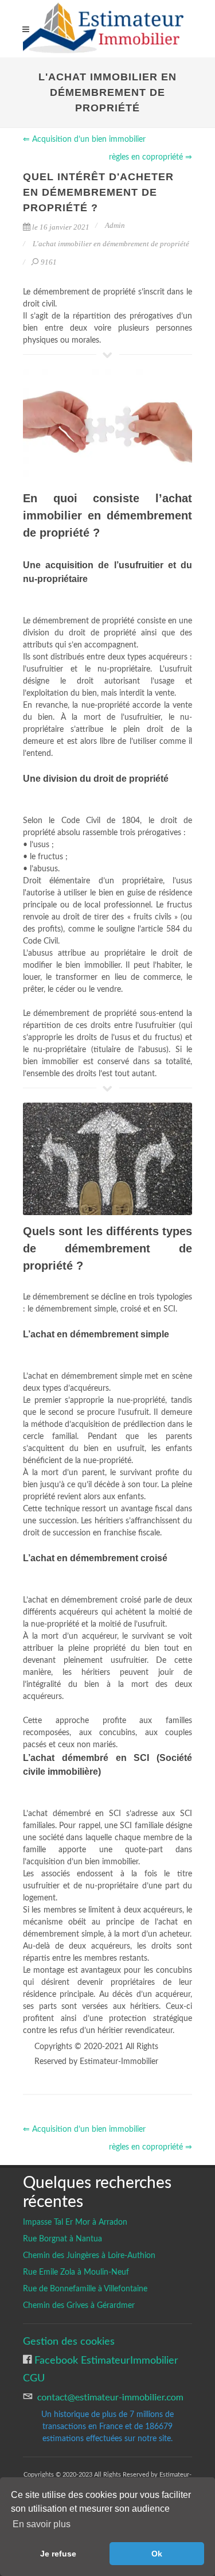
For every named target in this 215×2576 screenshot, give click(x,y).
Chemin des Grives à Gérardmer (79, 2306)
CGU (34, 2378)
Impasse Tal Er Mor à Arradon (75, 2222)
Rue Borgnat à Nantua (62, 2239)
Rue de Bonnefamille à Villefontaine (85, 2289)
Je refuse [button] (58, 2554)
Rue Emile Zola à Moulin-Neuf (76, 2272)
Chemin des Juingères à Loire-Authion (89, 2256)
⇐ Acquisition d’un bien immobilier (84, 139)
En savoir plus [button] (42, 2524)
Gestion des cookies (69, 2342)
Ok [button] (157, 2554)
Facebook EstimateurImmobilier (105, 2360)
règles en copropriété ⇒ (150, 157)
